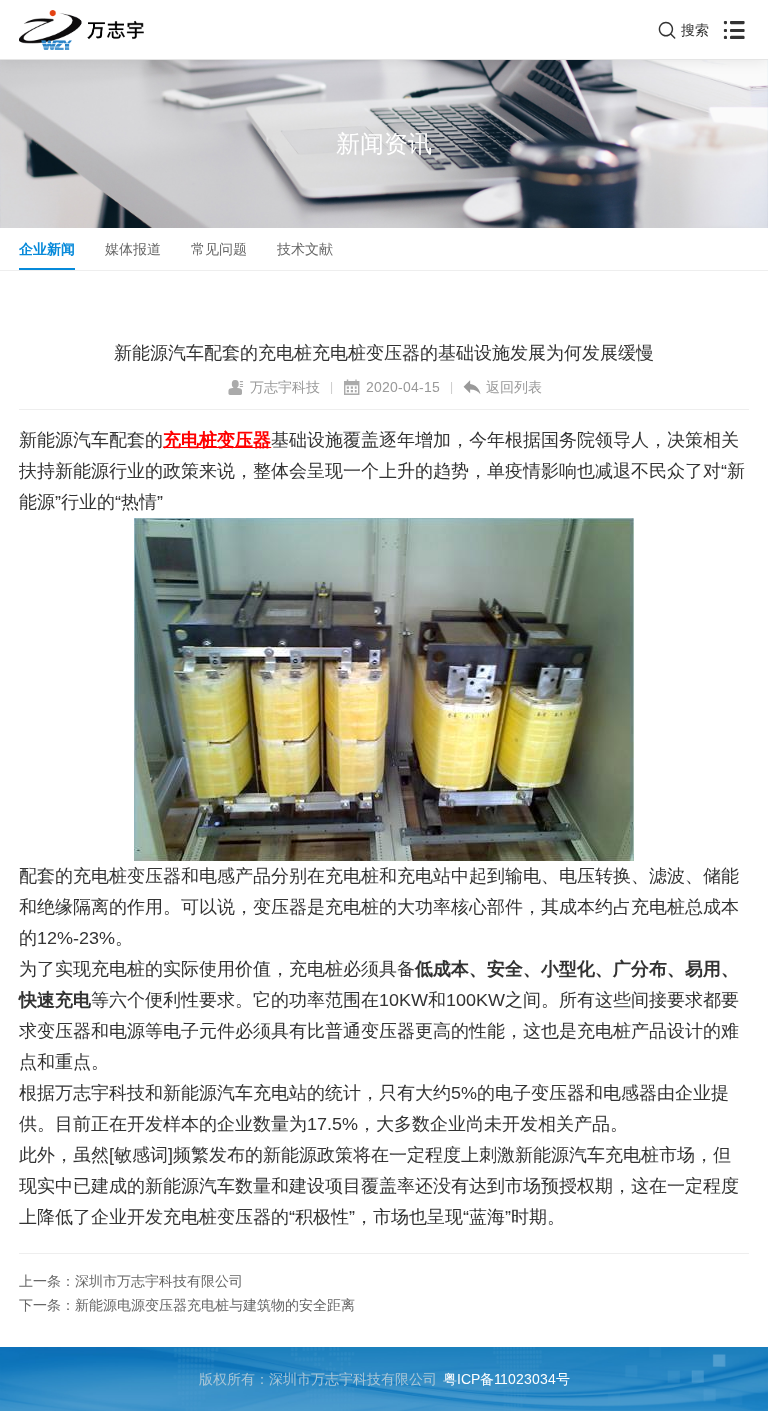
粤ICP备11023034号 (506, 1379)
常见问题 (219, 249)
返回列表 (514, 387)
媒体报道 (133, 249)
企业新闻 (47, 249)
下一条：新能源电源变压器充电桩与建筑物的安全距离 (187, 1305)
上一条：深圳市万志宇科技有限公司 (131, 1281)
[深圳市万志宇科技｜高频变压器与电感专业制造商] (81, 30)
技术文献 (305, 249)
